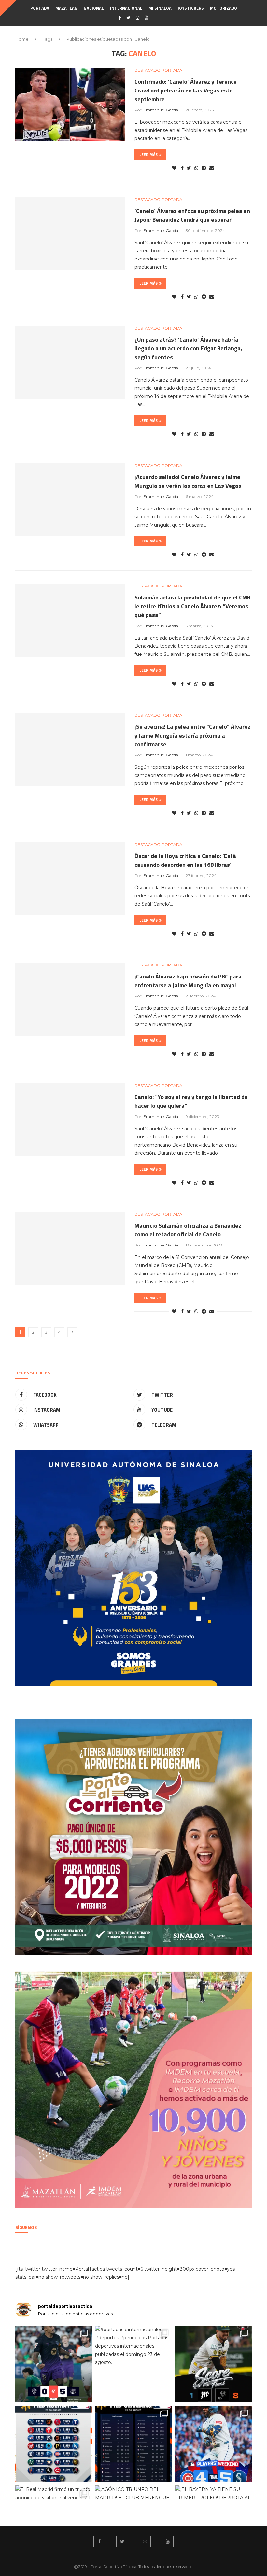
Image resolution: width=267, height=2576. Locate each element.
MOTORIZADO (224, 8)
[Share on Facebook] (182, 168)
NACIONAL (94, 8)
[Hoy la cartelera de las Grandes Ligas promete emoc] (54, 2444)
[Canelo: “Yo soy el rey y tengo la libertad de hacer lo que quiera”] (70, 1120)
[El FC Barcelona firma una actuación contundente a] (54, 2364)
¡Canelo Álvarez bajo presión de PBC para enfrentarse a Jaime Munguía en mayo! (188, 981)
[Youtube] (147, 18)
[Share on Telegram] (204, 168)
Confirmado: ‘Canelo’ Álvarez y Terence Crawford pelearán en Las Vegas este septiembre (186, 90)
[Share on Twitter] (189, 168)
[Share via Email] (212, 168)
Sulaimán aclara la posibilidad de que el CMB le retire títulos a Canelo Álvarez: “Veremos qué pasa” (192, 606)
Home (22, 39)
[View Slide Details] (133, 1568)
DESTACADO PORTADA (158, 70)
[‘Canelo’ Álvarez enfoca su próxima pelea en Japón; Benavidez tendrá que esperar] (70, 234)
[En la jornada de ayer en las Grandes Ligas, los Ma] (213, 2444)
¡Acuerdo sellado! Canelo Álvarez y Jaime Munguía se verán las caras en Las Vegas (188, 481)
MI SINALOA (160, 8)
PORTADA (40, 8)
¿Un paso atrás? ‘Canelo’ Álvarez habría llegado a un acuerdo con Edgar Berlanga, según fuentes (188, 348)
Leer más (148, 155)
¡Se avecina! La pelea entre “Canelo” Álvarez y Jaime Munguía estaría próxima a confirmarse (193, 735)
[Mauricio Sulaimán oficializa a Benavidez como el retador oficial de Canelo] (70, 1248)
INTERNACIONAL (126, 8)
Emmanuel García (161, 110)
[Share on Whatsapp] (196, 168)
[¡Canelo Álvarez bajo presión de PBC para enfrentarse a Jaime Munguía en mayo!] (70, 999)
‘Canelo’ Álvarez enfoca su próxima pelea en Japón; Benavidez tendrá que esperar (192, 215)
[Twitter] (128, 18)
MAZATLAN (66, 8)
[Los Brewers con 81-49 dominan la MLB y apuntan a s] (133, 2444)
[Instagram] (138, 18)
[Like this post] (174, 168)
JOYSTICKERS (191, 8)
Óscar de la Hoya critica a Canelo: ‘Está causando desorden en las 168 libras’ (185, 860)
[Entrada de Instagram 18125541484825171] (213, 2364)
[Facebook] (120, 18)
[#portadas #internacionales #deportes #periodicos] (133, 2364)
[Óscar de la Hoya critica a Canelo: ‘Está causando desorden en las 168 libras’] (70, 879)
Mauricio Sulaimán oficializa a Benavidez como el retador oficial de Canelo (188, 1230)
